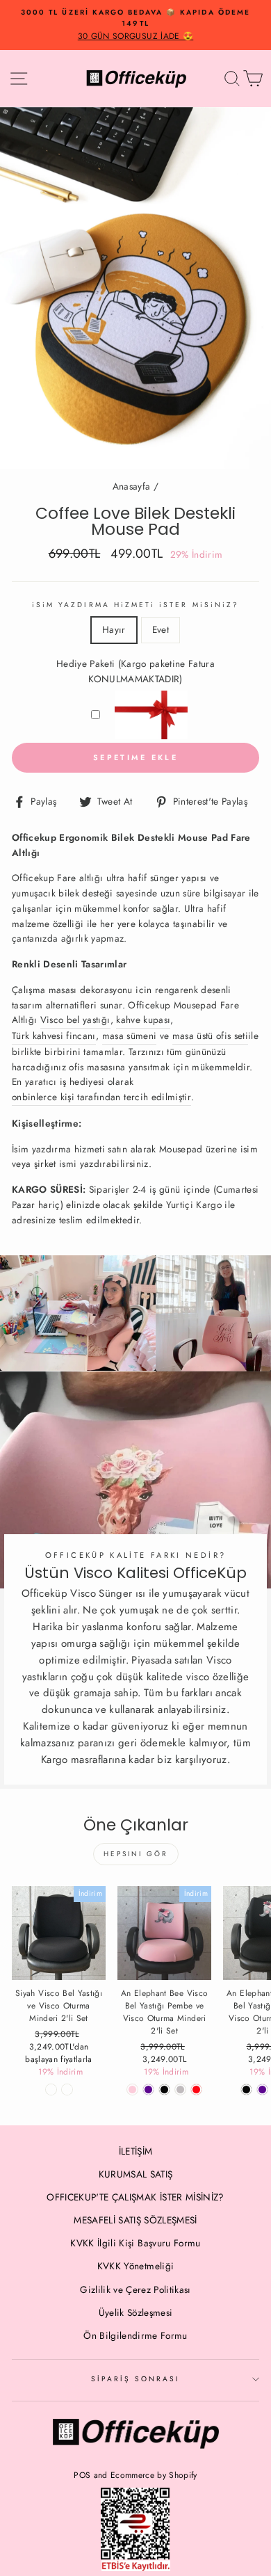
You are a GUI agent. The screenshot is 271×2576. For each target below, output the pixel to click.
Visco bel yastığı (75, 1020)
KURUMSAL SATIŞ (136, 2174)
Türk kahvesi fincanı (54, 1036)
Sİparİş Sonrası (136, 2379)
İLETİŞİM (136, 2151)
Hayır (114, 629)
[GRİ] (180, 2090)
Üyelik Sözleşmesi (136, 2312)
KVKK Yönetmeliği (135, 2266)
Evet (161, 629)
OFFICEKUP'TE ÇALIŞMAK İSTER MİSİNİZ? (135, 2197)
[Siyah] (246, 2090)
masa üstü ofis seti (210, 1036)
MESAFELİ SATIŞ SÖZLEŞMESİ (135, 2220)
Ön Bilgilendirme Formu (135, 2335)
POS (82, 2475)
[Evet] (67, 2090)
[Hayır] (51, 2090)
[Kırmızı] (196, 2090)
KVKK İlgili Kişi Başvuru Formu (135, 2243)
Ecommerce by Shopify (154, 2475)
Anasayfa (132, 486)
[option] (135, 25)
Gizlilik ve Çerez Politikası (135, 2289)
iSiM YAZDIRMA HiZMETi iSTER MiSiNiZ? (135, 605)
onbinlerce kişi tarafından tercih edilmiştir (101, 1097)
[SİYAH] (164, 2090)
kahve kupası (143, 1020)
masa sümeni (130, 1036)
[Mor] (148, 2090)
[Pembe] (132, 2090)
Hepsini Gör (136, 1854)
